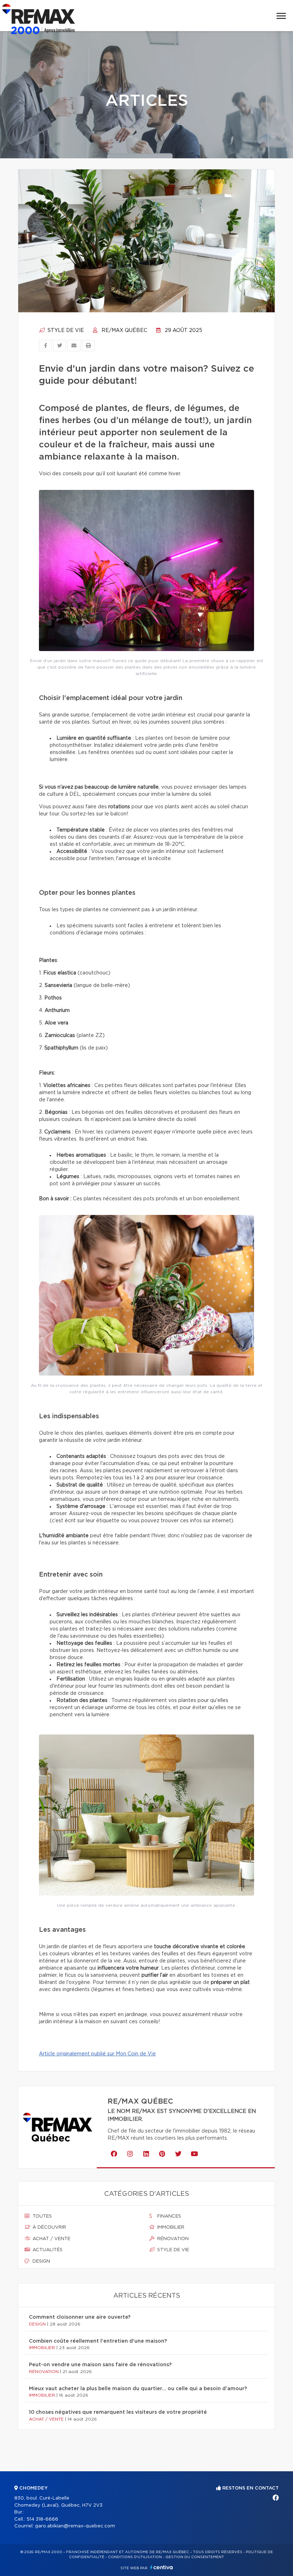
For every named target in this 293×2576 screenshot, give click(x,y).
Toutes (41, 2216)
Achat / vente (51, 2239)
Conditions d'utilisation (135, 2557)
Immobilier (170, 2227)
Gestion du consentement (195, 2557)
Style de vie (65, 331)
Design (41, 2261)
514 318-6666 (42, 2519)
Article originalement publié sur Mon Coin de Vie (97, 2054)
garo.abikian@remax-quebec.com (75, 2526)
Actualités (47, 2250)
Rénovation (172, 2239)
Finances (168, 2216)
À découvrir (49, 2227)
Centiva (162, 2567)
